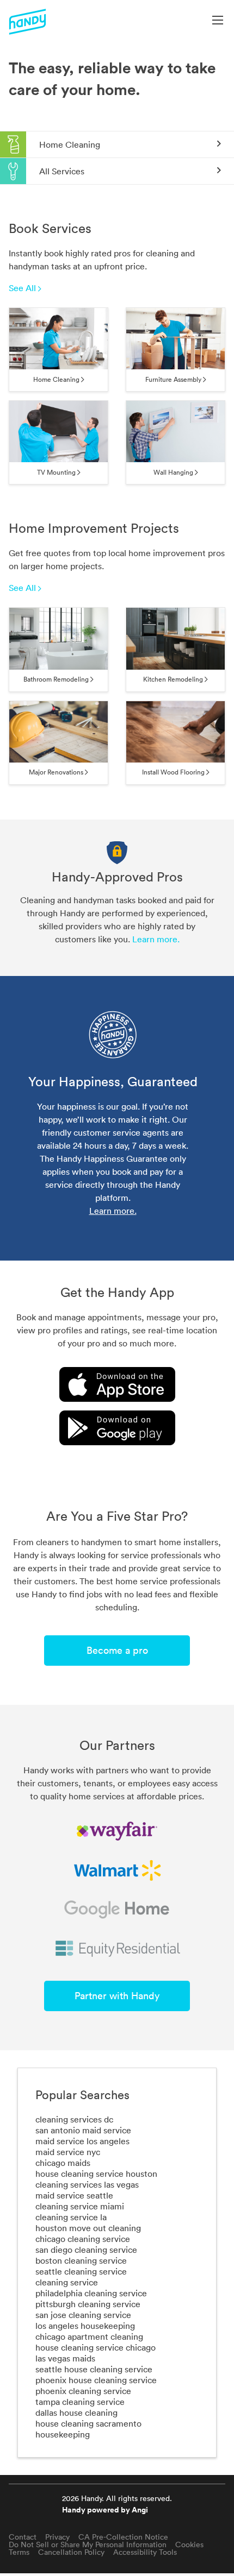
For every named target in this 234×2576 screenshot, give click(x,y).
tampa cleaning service (80, 2402)
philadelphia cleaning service (91, 2293)
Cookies (189, 2544)
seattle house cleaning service (94, 2369)
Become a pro (117, 1650)
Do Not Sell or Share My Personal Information (88, 2544)
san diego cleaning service (86, 2250)
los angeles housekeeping (85, 2326)
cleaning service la (71, 2217)
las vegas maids (65, 2358)
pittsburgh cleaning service (88, 2304)
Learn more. (156, 939)
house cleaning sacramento (88, 2423)
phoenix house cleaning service (96, 2380)
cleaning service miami (80, 2206)
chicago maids (63, 2163)
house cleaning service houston (96, 2174)
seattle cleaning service (81, 2271)
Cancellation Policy (71, 2552)
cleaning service (67, 2282)
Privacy (57, 2537)
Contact (23, 2537)
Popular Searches (82, 2095)
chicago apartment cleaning (89, 2336)
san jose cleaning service (83, 2315)
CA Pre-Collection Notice (123, 2537)
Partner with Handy (117, 1996)
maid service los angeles (82, 2141)
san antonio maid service (83, 2130)
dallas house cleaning (76, 2413)
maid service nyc (68, 2152)
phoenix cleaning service (83, 2391)
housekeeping (63, 2434)
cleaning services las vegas (87, 2184)
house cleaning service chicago (96, 2347)
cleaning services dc (74, 2119)
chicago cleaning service (83, 2239)
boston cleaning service (81, 2260)
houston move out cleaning (88, 2228)
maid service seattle (74, 2195)
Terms (19, 2552)
